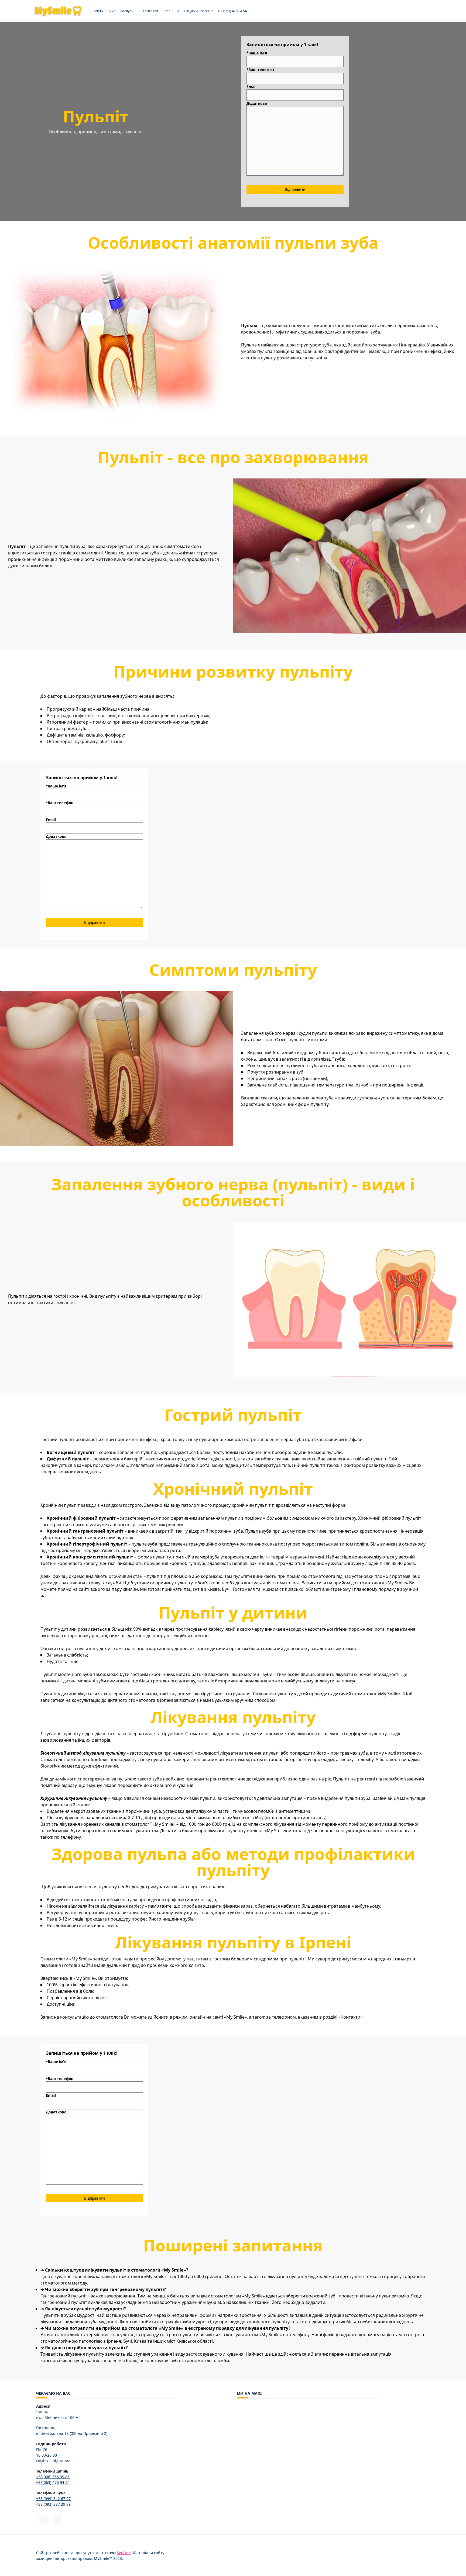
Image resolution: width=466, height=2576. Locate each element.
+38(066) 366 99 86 (53, 2477)
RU (177, 11)
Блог (166, 11)
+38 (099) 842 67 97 (53, 2499)
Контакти (150, 11)
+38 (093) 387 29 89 (53, 2504)
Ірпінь (98, 11)
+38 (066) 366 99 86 (198, 11)
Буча (111, 11)
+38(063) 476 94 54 (232, 11)
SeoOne (124, 2553)
